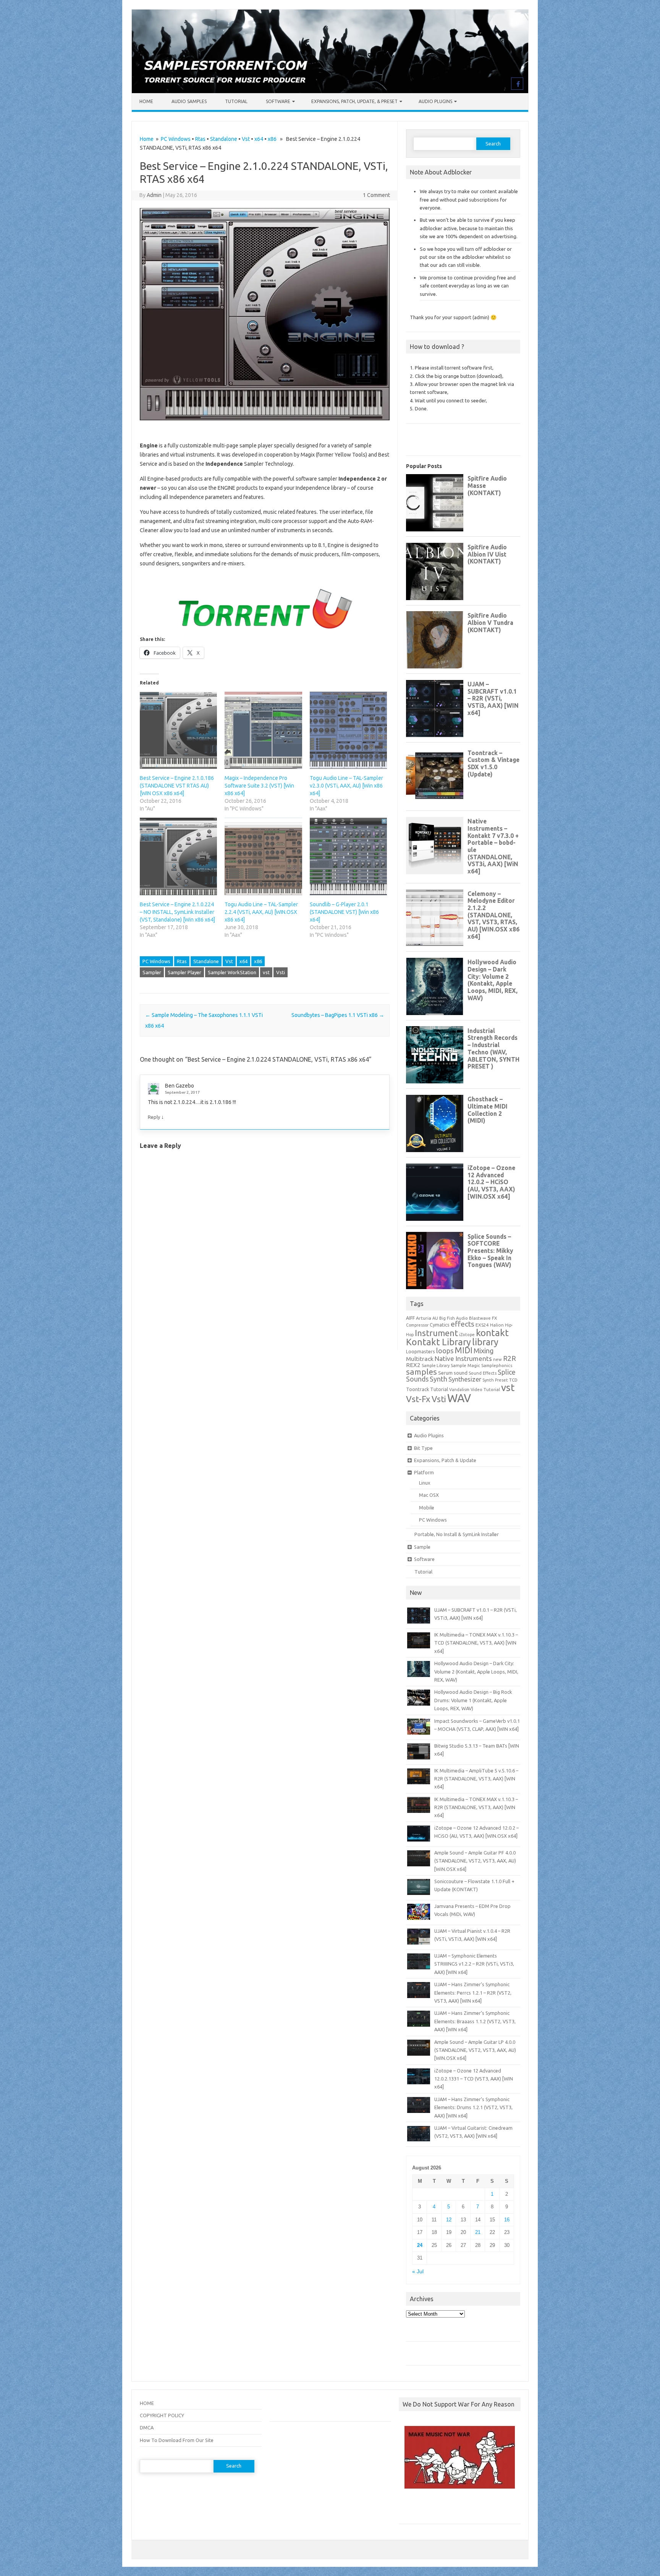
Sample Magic (465, 1365)
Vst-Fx (418, 1399)
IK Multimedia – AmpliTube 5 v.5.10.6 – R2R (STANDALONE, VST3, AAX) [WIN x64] (476, 1779)
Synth (438, 1379)
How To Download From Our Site (177, 2440)
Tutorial (236, 101)
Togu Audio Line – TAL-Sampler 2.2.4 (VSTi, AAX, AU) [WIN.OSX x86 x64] (261, 912)
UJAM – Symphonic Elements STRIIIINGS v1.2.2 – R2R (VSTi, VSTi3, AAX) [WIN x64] (474, 1964)
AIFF (410, 1318)
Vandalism (459, 1390)
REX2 (413, 1365)
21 (478, 2232)
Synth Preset (495, 1380)
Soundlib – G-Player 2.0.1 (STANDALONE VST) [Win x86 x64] (344, 912)
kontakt (492, 1333)
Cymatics (440, 1325)
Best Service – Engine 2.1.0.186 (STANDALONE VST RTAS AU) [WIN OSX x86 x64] (177, 786)
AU (435, 1318)
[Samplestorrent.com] (330, 91)
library (485, 1342)
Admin (154, 195)
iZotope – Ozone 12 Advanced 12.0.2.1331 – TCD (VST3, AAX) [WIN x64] (474, 2079)
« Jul (418, 2272)
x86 (272, 139)
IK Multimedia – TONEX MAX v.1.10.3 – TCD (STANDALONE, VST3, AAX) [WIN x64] (476, 1643)
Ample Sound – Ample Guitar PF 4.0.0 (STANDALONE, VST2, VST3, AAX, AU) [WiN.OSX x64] (475, 1861)
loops (445, 1351)
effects (463, 1324)
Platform (424, 1472)
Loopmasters (421, 1352)
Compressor (417, 1325)
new (497, 1359)
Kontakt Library (438, 1342)
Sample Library (436, 1365)
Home (146, 101)
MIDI (463, 1350)
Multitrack (420, 1359)
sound (461, 1373)
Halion (497, 1325)
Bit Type (423, 1448)
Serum (445, 1373)
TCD (513, 1380)
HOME (147, 2403)
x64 (259, 139)
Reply (154, 1117)
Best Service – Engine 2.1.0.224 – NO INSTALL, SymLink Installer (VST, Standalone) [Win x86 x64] (177, 912)
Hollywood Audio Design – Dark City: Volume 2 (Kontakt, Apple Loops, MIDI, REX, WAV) (476, 1671)
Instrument (436, 1333)
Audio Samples (189, 101)
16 (507, 2220)
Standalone (224, 139)
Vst (246, 139)
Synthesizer (465, 1379)
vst (266, 972)
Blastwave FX (483, 1318)
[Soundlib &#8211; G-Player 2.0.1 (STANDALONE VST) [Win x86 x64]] (348, 856)
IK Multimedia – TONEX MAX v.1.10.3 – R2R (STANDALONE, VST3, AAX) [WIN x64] (476, 1807)
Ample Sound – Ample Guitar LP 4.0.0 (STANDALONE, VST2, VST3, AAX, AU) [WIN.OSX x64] (475, 2050)
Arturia (424, 1318)
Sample (422, 1547)
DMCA (147, 2428)
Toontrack (417, 1389)
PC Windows (176, 139)
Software (278, 101)
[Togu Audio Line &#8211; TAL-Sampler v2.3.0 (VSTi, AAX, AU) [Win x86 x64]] (348, 730)
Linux (425, 1483)
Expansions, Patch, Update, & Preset (354, 101)
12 (449, 2220)
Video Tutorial (485, 1389)
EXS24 (482, 1325)
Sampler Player (184, 972)
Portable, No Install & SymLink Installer (457, 1534)
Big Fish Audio (454, 1318)
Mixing (484, 1351)
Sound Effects (483, 1373)
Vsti (281, 972)
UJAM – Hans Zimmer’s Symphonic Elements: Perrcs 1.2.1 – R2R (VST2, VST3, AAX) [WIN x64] (473, 1993)
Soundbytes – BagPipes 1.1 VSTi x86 (338, 1015)
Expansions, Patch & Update (445, 1460)
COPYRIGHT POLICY (162, 2415)
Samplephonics (497, 1365)
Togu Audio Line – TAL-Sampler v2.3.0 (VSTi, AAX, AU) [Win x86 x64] (346, 786)
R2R (510, 1358)
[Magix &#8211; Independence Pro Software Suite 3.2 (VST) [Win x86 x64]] (263, 730)
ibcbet (410, 2509)
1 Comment (376, 195)
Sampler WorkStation (232, 972)
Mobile (427, 1508)
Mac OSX (429, 1495)
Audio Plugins (435, 101)
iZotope (467, 1335)
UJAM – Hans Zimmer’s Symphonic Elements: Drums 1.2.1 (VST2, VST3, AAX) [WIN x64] (473, 2107)
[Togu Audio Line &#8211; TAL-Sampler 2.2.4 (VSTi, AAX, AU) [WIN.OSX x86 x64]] (263, 856)
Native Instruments (463, 1358)
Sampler (152, 972)
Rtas (200, 139)
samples (421, 1372)
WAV (459, 1398)
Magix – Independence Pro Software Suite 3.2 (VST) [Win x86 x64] (259, 786)
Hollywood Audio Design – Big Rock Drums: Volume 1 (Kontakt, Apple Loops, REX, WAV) (473, 1700)
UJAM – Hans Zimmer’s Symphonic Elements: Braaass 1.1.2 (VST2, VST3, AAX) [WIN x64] (475, 2021)
